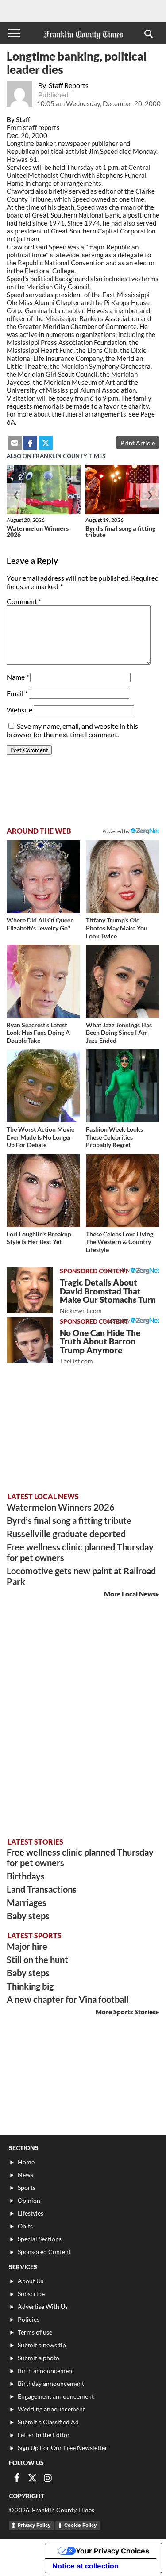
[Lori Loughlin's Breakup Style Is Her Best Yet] (43, 1190)
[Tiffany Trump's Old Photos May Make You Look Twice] (123, 877)
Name (18, 677)
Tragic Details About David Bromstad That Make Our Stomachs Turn (108, 1296)
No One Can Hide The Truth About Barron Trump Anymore (100, 1346)
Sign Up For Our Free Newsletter (63, 2448)
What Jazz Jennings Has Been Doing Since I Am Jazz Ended (119, 1033)
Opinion (29, 2200)
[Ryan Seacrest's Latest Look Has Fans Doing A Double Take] (43, 981)
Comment (24, 601)
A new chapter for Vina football (68, 1999)
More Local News (130, 1594)
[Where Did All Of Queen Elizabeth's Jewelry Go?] (43, 877)
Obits (25, 2226)
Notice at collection (85, 2566)
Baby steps (28, 1916)
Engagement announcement (56, 2396)
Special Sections (40, 2239)
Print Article (138, 443)
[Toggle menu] (14, 33)
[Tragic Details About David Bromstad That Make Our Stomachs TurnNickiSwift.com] (30, 1290)
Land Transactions (42, 1889)
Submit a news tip (42, 2345)
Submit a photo (39, 2358)
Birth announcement (46, 2371)
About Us (31, 2281)
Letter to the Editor (44, 2435)
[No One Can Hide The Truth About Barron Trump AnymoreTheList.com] (30, 1340)
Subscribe (31, 2294)
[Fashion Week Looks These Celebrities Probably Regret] (123, 1086)
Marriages (27, 1902)
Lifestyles (31, 2213)
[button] (149, 33)
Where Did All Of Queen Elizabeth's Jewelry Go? (40, 924)
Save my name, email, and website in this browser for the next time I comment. (72, 730)
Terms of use (35, 2332)
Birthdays (26, 1876)
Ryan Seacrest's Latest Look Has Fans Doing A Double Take (38, 1033)
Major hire (27, 1946)
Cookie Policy (80, 2525)
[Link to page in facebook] (30, 443)
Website (19, 710)
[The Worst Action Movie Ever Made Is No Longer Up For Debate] (43, 1086)
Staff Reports (69, 85)
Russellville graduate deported (66, 1534)
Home (26, 2162)
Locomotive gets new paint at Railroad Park (81, 1576)
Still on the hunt (37, 1960)
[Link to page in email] (15, 443)
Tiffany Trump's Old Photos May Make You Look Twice (117, 928)
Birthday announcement (51, 2383)
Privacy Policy (34, 2525)
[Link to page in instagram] (48, 2478)
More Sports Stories (126, 2012)
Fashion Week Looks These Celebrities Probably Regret (114, 1137)
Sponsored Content (44, 2252)
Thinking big (30, 1986)
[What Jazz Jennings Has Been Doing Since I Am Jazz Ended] (123, 981)
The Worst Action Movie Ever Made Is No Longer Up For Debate (41, 1137)
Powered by (116, 831)
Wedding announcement (51, 2409)
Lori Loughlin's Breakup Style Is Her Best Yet (39, 1238)
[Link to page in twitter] (46, 443)
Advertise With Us (43, 2306)
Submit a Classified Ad (48, 2422)
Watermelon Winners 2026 (38, 531)
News (25, 2175)
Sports (27, 2187)
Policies (29, 2319)
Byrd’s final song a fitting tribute (120, 531)
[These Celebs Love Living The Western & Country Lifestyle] (123, 1190)
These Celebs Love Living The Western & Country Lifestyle (120, 1242)
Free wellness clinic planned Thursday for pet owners (80, 1552)
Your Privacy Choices (112, 2551)
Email (17, 693)
